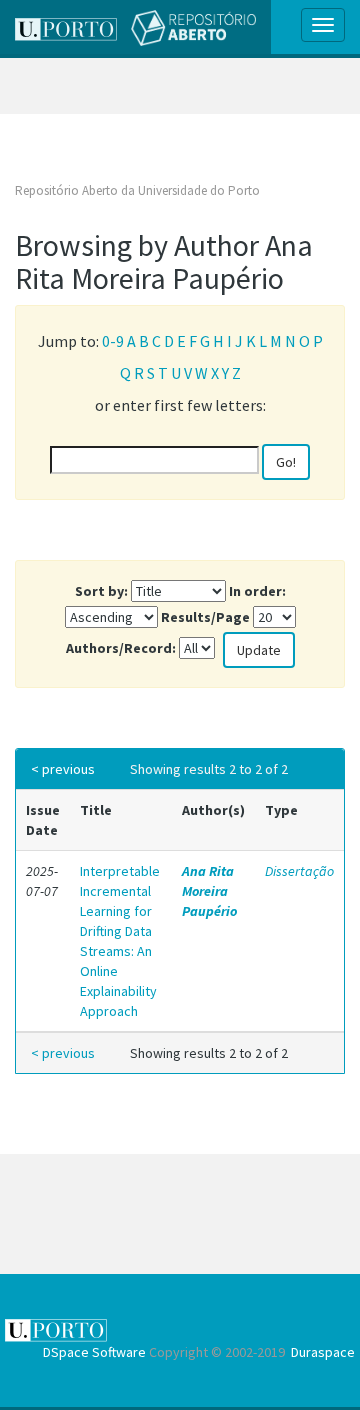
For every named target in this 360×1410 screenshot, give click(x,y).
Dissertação (299, 871)
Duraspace (323, 1352)
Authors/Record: (121, 648)
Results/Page (205, 617)
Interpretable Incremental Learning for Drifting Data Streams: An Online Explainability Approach (120, 941)
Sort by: (101, 591)
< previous (63, 769)
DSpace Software (94, 1352)
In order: (257, 591)
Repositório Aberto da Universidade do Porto (137, 190)
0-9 (113, 341)
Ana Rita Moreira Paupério (209, 891)
